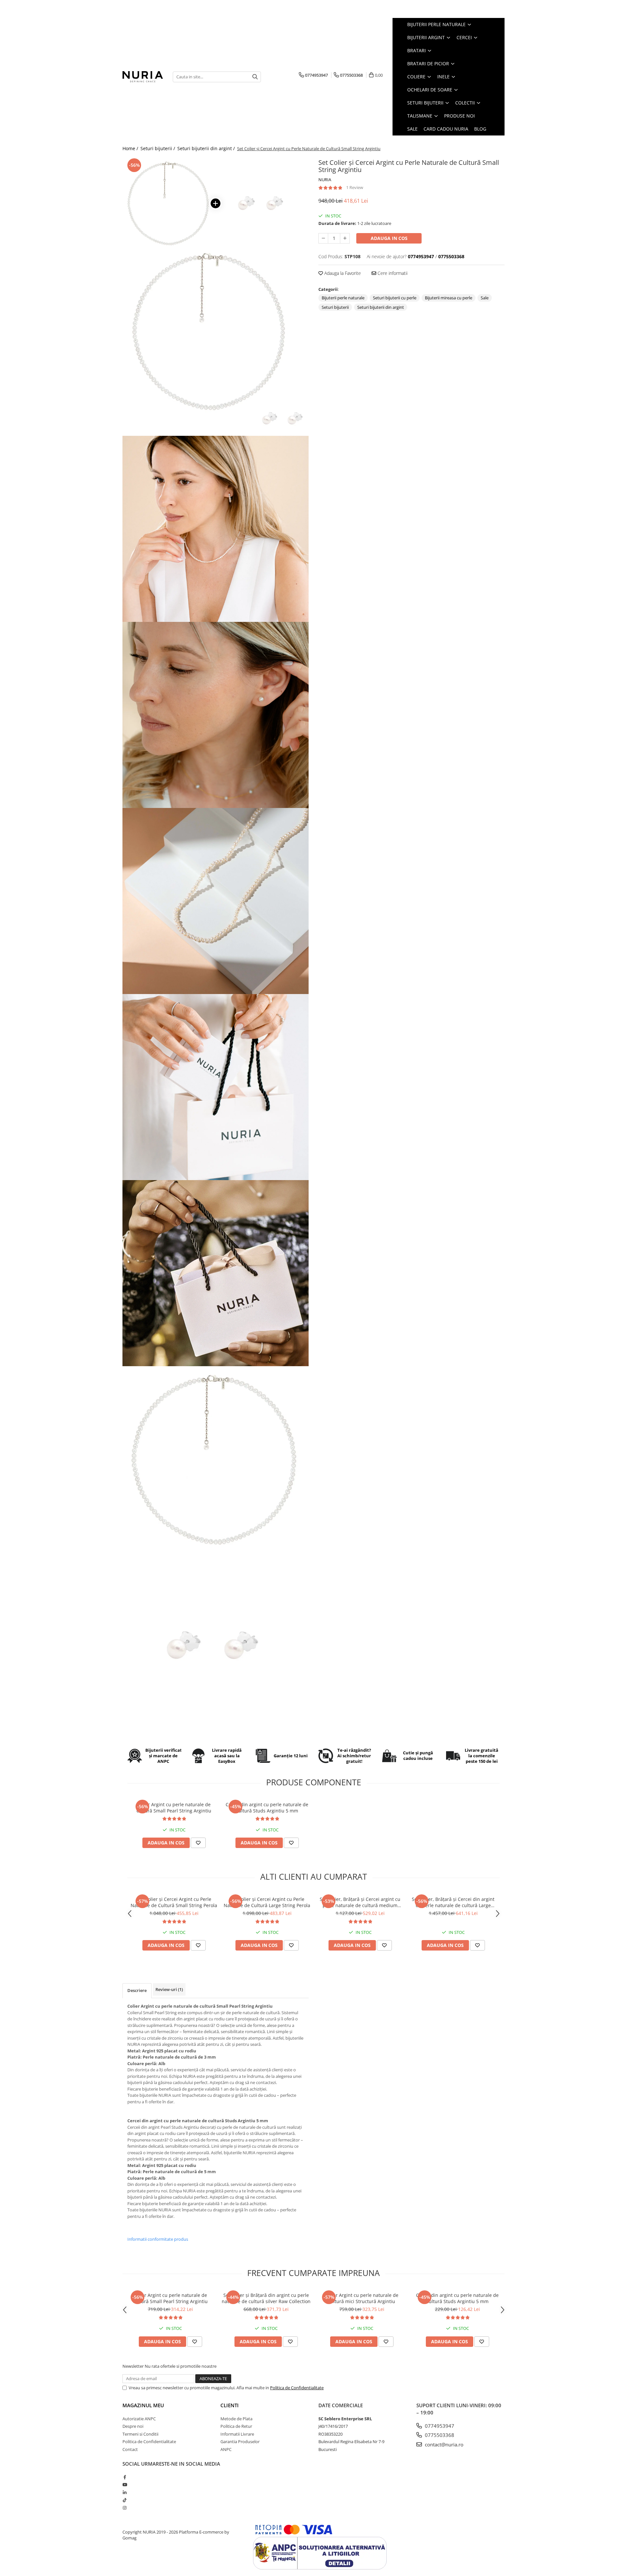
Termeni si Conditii (140, 2434)
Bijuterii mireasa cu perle (449, 298)
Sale (485, 298)
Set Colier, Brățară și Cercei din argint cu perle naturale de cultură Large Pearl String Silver (453, 1902)
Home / (131, 148)
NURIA (325, 180)
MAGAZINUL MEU (143, 2405)
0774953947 (439, 2426)
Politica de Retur (236, 2426)
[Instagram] (125, 2508)
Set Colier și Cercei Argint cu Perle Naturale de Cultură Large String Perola (267, 1902)
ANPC (226, 2449)
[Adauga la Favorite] (198, 1843)
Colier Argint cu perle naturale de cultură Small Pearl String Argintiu (174, 1808)
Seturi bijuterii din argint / (207, 148)
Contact (130, 2449)
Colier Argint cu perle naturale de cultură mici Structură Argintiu (362, 2298)
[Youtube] (125, 2485)
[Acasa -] (143, 77)
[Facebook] (125, 2477)
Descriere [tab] (137, 1990)
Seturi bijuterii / (158, 148)
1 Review (355, 187)
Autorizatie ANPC (139, 2419)
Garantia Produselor (240, 2442)
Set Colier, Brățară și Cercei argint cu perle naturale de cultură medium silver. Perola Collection (360, 1902)
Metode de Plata (236, 2419)
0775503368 (439, 2435)
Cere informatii (392, 273)
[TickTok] (125, 2500)
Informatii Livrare (237, 2434)
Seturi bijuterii (335, 307)
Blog (480, 129)
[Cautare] (255, 77)
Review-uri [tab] (169, 1989)
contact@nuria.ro (443, 2444)
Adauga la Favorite (342, 273)
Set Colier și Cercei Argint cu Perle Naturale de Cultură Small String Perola (174, 1902)
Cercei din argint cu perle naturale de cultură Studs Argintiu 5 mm (267, 1808)
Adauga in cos (389, 238)
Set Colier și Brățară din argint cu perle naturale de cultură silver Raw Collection (266, 2298)
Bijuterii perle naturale (343, 298)
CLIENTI (230, 2405)
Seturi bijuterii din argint (381, 307)
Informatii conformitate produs (158, 2239)
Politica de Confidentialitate (297, 2388)
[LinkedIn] (125, 2492)
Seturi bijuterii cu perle (395, 298)
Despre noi (133, 2426)
